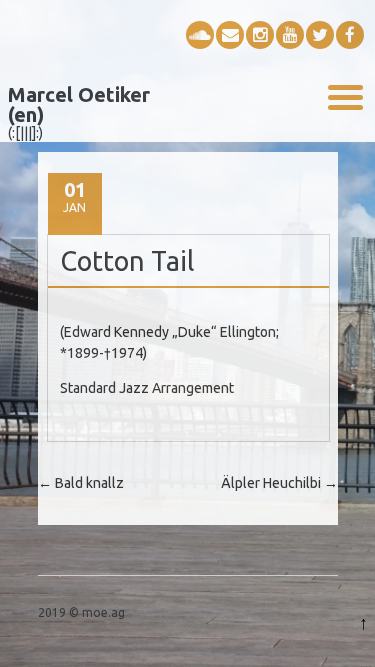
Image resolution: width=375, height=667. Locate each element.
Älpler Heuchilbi (279, 483)
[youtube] (290, 35)
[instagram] (260, 35)
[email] (230, 35)
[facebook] (350, 35)
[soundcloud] (200, 35)
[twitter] (320, 35)
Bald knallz (81, 483)
